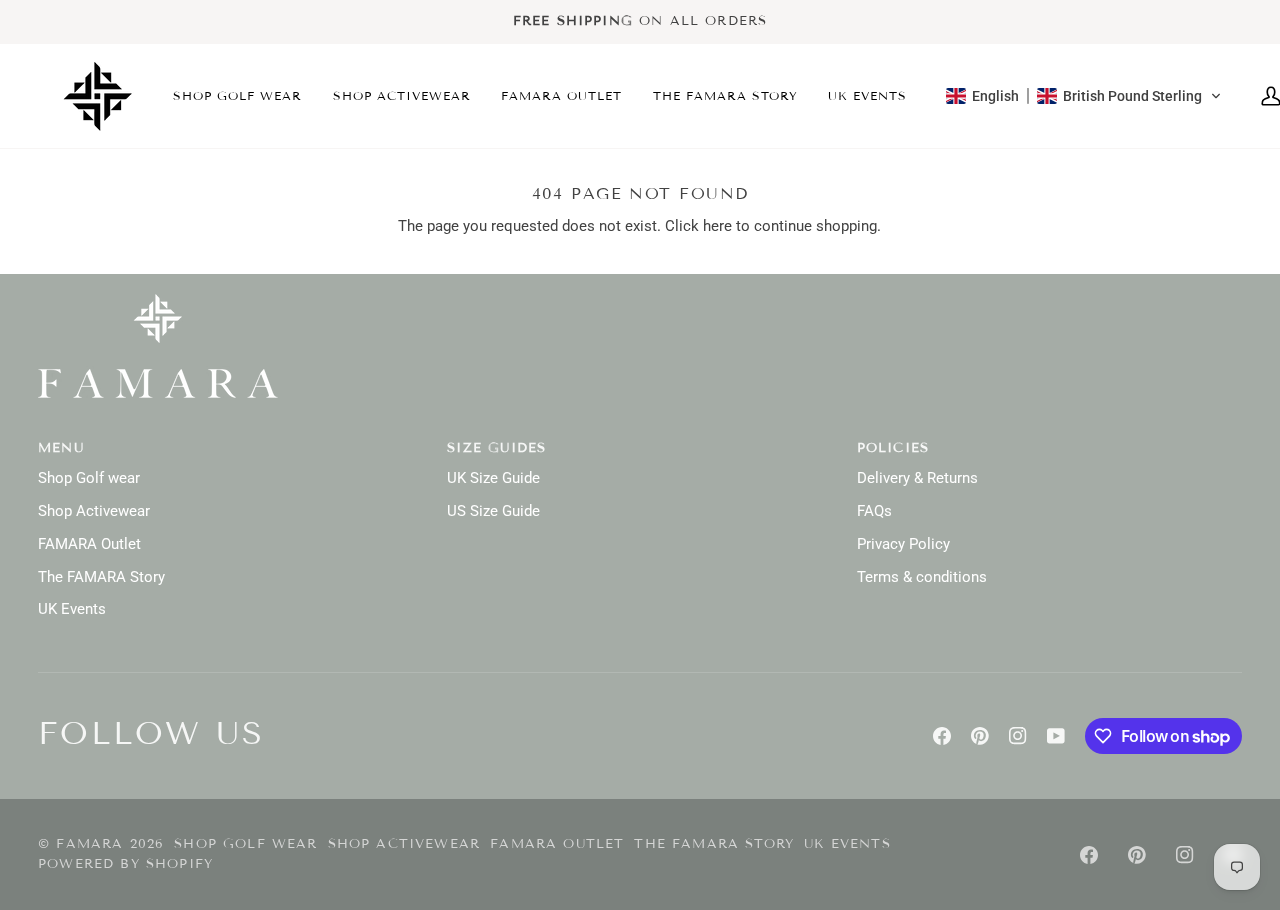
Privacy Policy (903, 544)
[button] (238, 96)
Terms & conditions (922, 577)
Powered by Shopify (125, 864)
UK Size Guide (493, 478)
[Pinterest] (980, 736)
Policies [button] (893, 448)
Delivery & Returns (917, 478)
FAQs (874, 511)
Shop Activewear (94, 511)
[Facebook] (942, 736)
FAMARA (89, 844)
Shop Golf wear (89, 478)
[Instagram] (1018, 736)
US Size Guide (493, 511)
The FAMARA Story (101, 577)
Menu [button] (61, 448)
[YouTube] (1056, 736)
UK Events (72, 609)
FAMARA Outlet (89, 544)
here (717, 226)
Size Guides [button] (496, 448)
